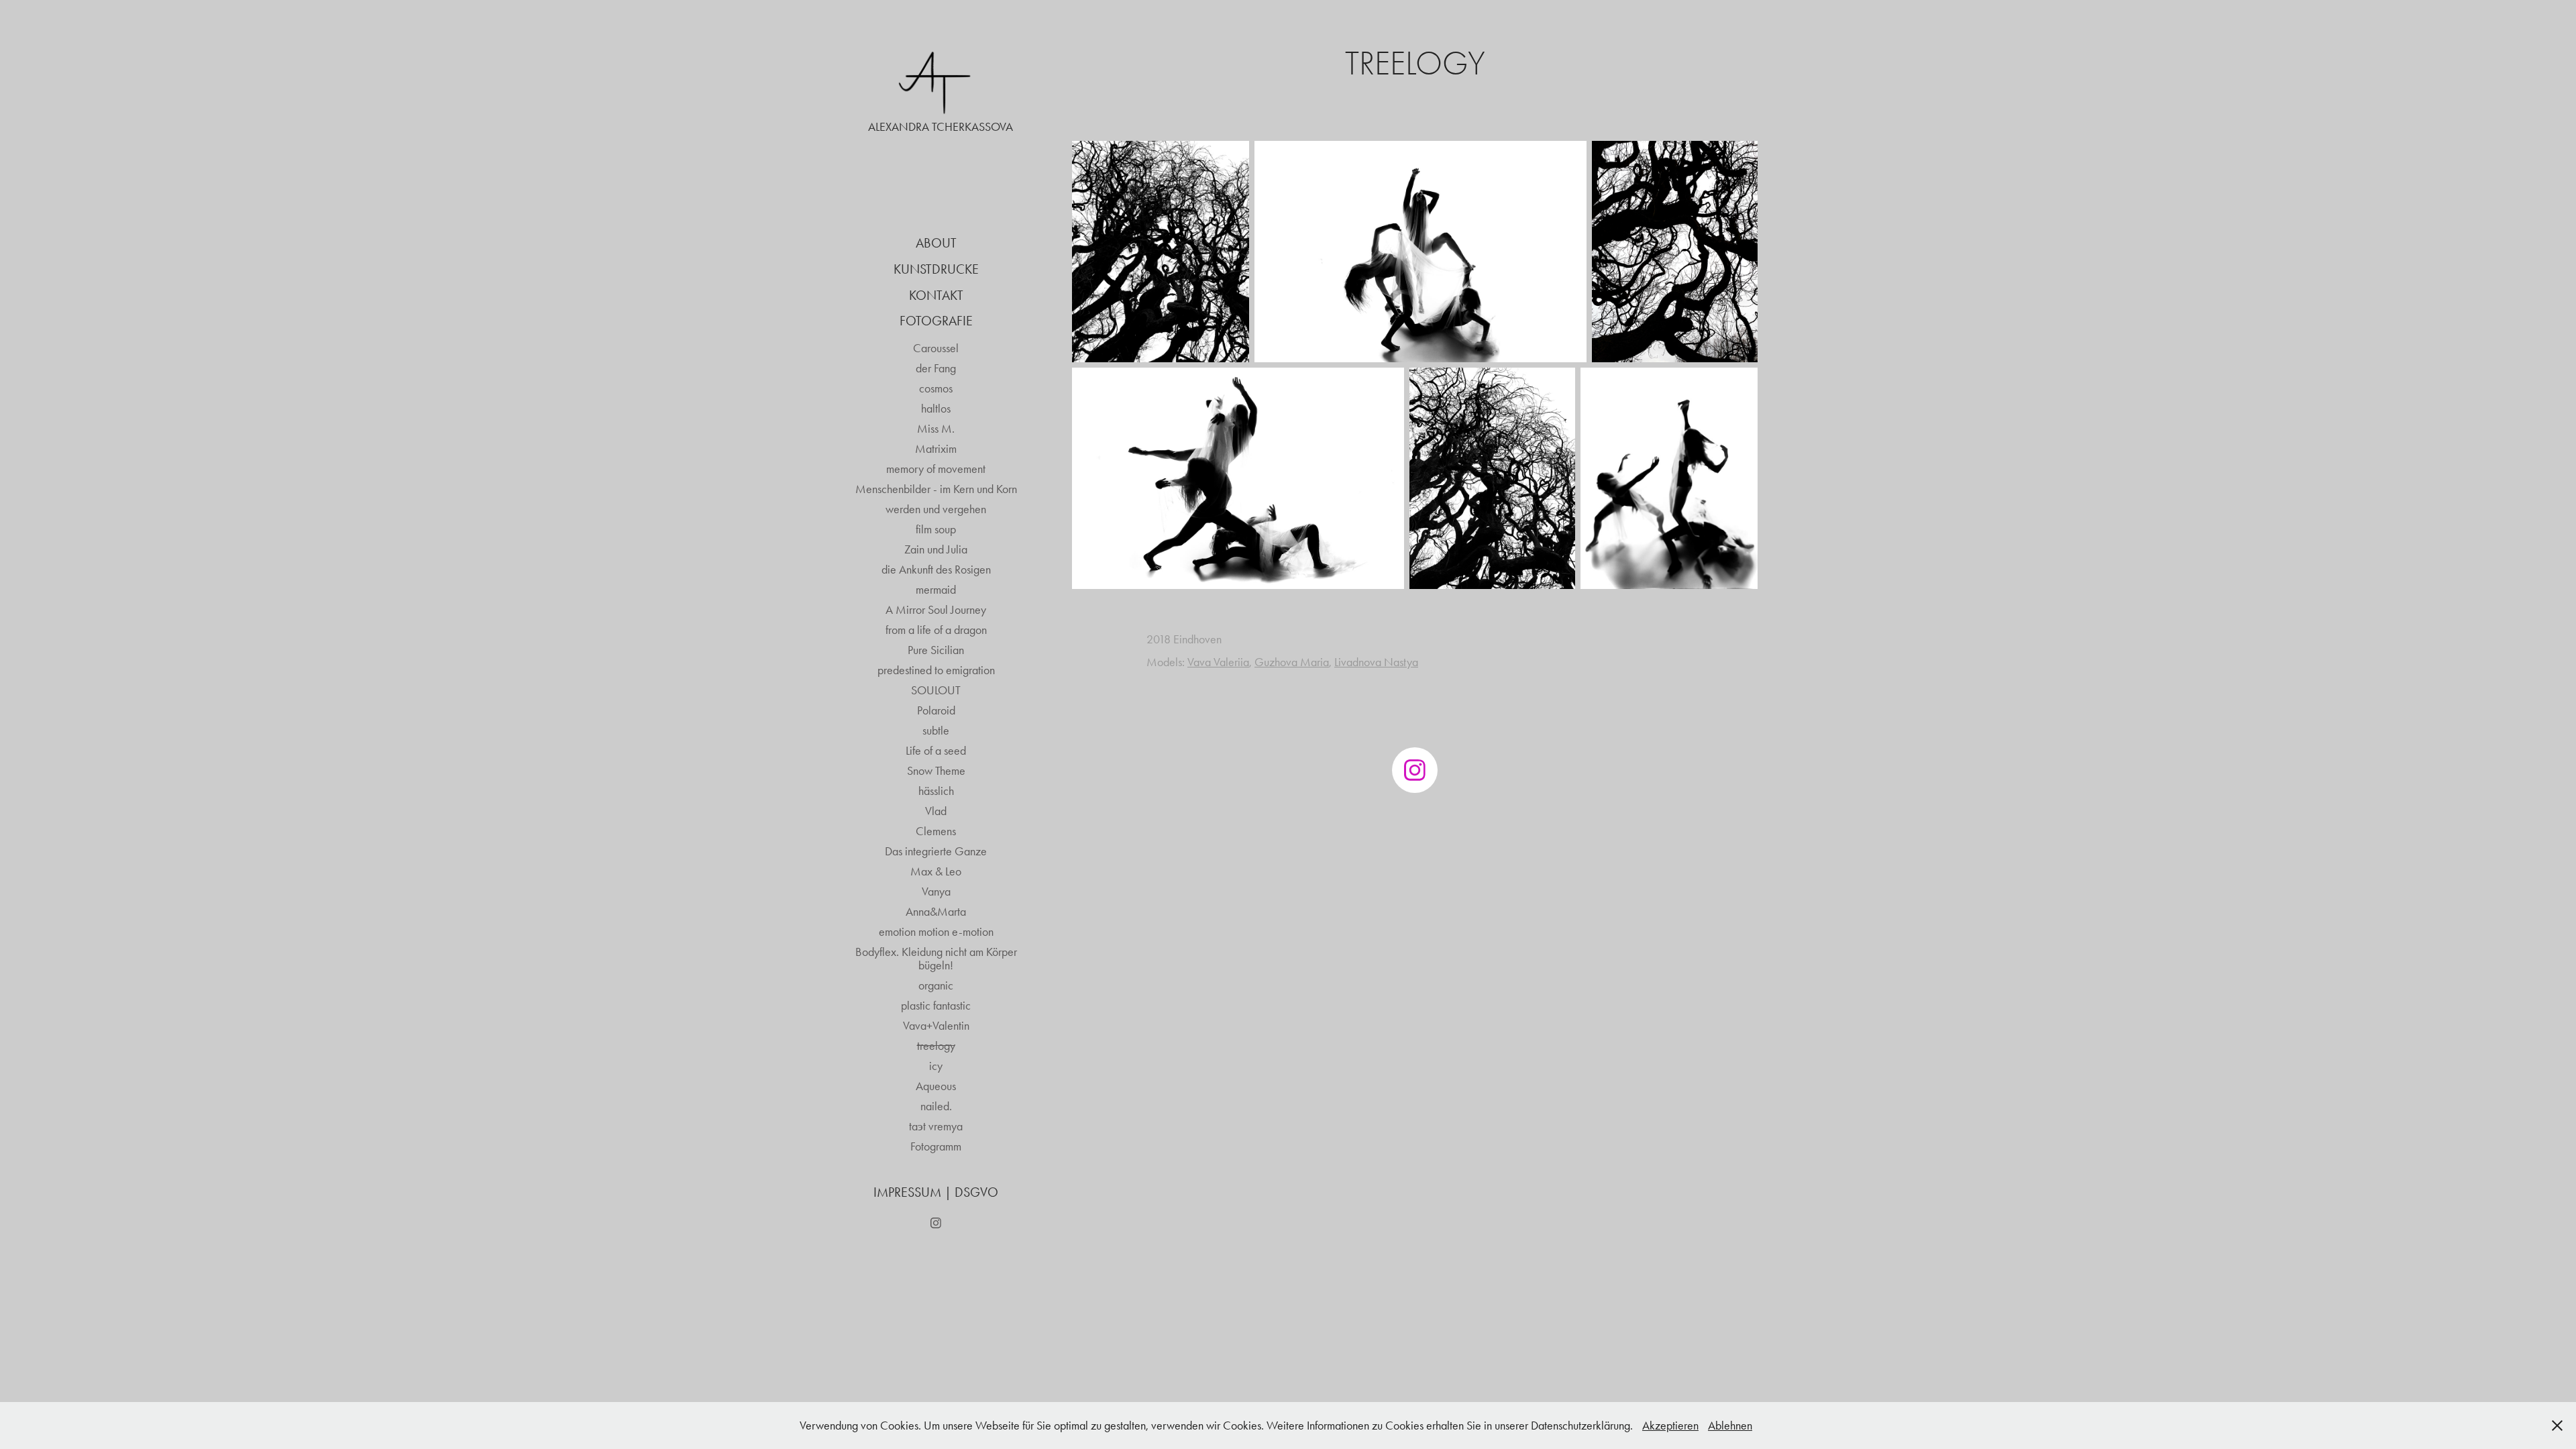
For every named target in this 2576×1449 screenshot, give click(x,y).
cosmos (936, 388)
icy (936, 1066)
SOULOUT (936, 690)
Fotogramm (936, 1146)
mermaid (936, 590)
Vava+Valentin (936, 1026)
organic (936, 985)
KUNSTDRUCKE (936, 269)
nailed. (936, 1106)
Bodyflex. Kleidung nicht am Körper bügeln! (936, 959)
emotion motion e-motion (936, 932)
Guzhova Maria (1292, 662)
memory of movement (936, 469)
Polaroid (936, 710)
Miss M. (936, 429)
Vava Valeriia (1218, 662)
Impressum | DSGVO (936, 1192)
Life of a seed (936, 751)
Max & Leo (936, 871)
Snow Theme (936, 771)
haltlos (936, 409)
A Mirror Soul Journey (936, 610)
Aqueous (936, 1086)
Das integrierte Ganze (936, 851)
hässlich (936, 791)
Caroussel (936, 348)
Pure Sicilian (936, 650)
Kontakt (936, 295)
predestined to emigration (936, 670)
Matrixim (936, 449)
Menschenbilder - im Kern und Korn (936, 489)
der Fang (936, 368)
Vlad (936, 811)
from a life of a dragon (936, 630)
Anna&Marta (936, 912)
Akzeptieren (1670, 1426)
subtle (936, 731)
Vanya (936, 892)
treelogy (936, 1046)
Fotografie (936, 321)
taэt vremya (936, 1126)
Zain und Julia (936, 549)
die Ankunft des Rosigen (936, 570)
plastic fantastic (936, 1006)
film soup (936, 529)
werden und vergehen (936, 509)
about (936, 243)
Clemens (936, 831)
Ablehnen (1730, 1426)
